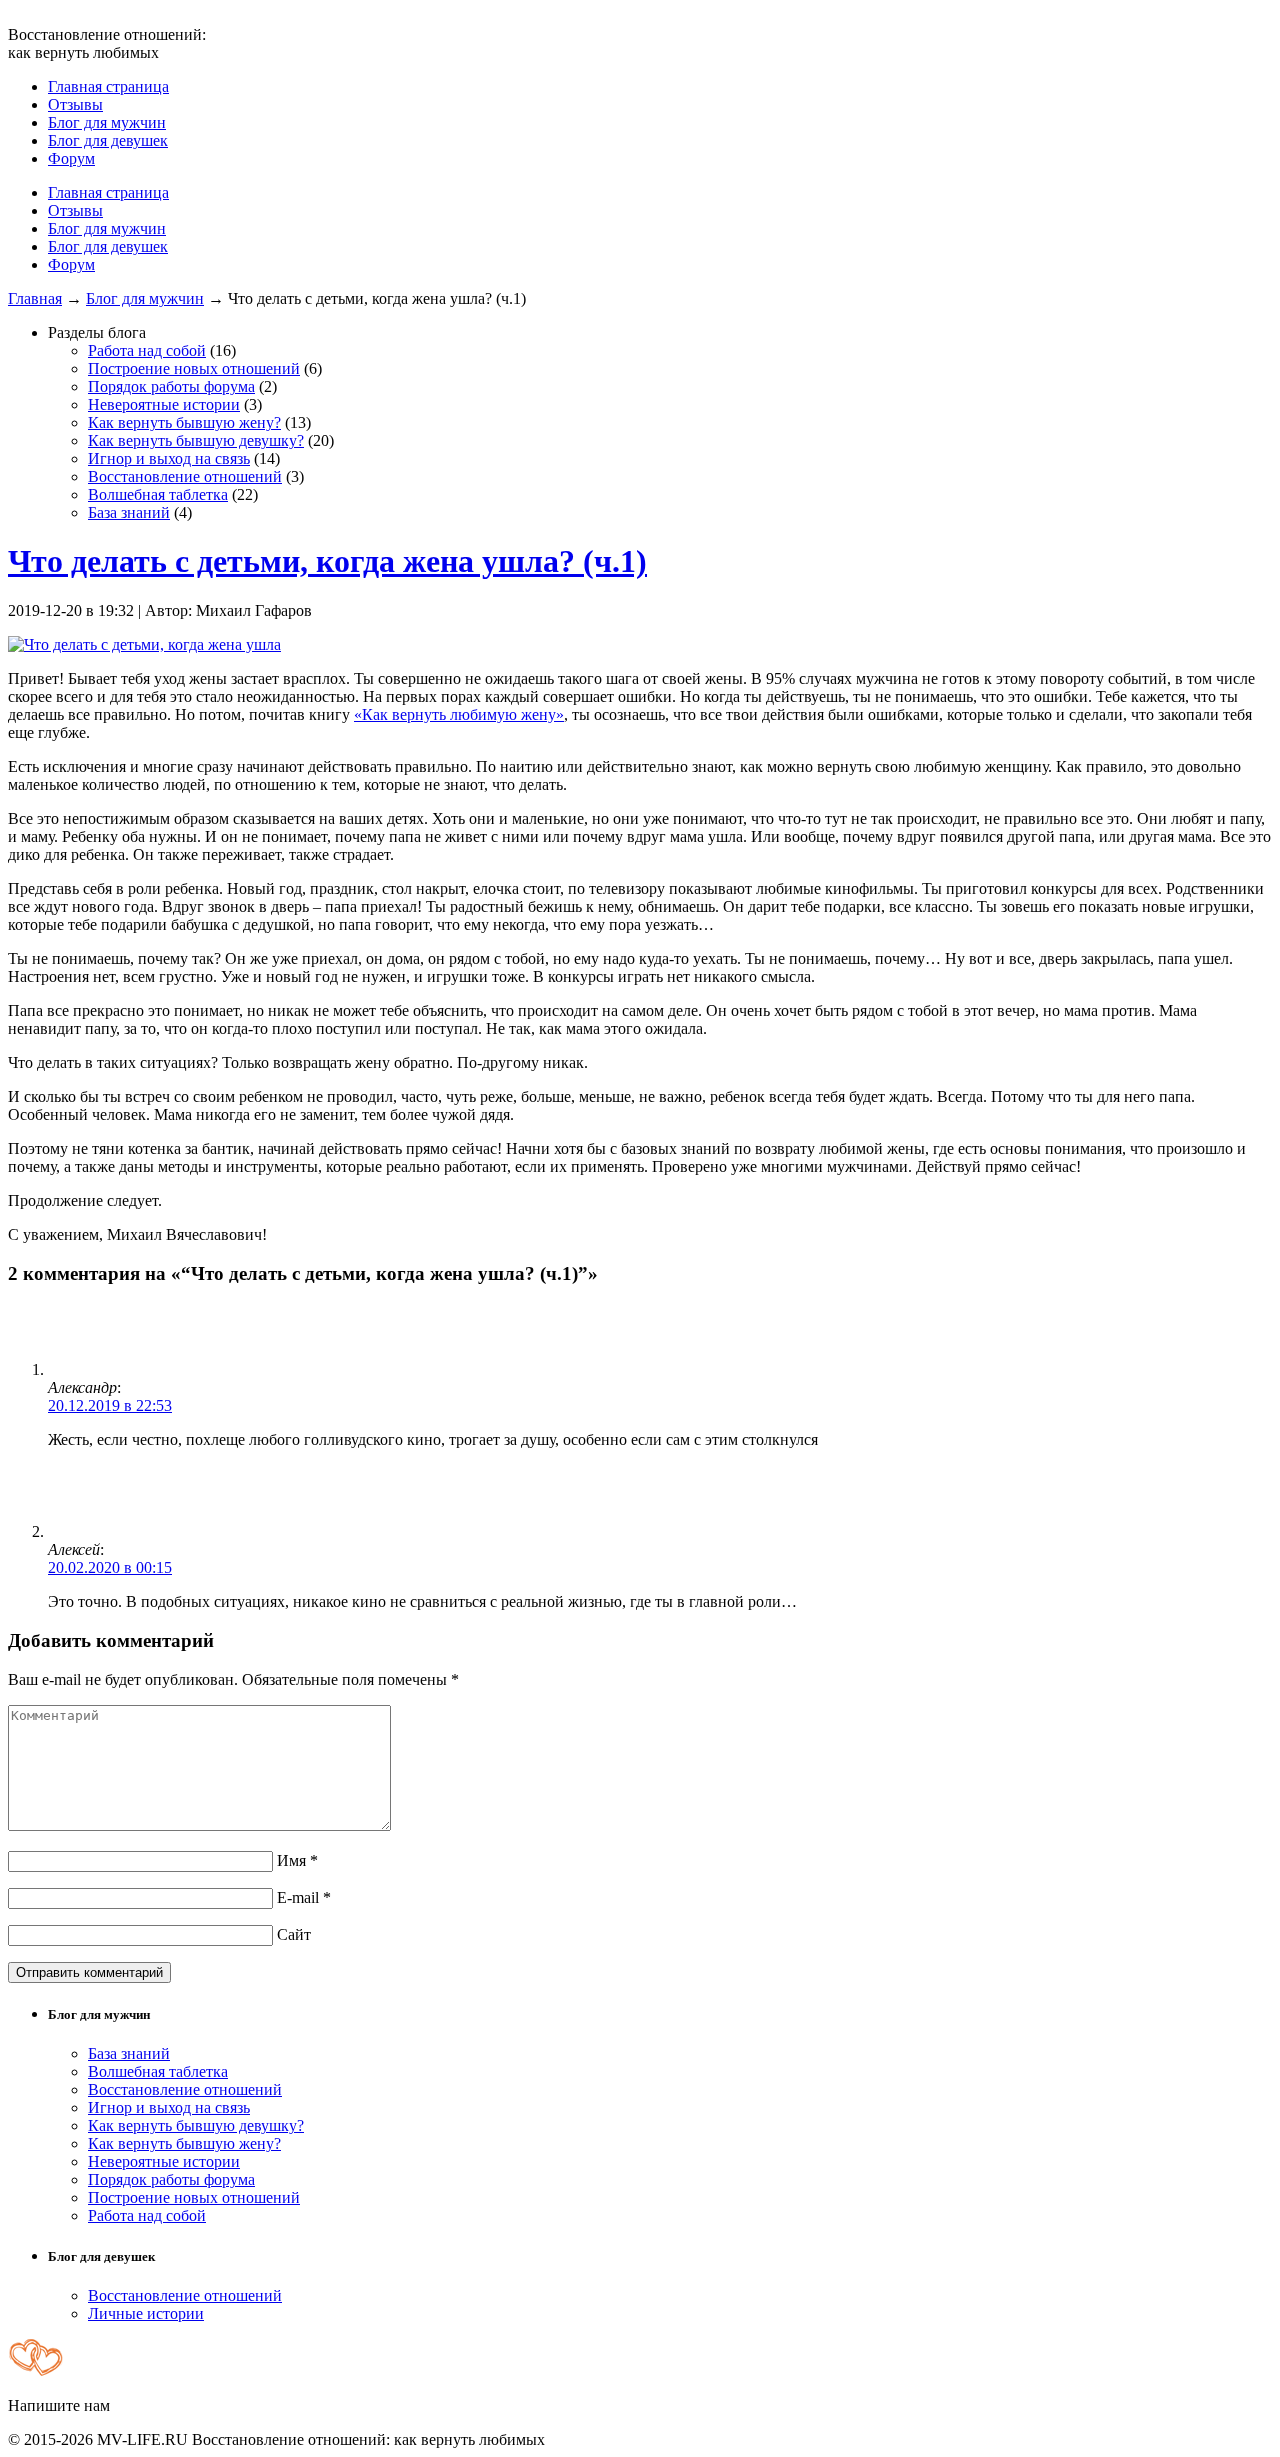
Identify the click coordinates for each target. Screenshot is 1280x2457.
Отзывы (75, 104)
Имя (297, 1860)
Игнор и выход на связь (169, 458)
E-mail (304, 1897)
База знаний (129, 512)
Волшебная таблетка (158, 494)
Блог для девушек (108, 140)
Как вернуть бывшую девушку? (196, 440)
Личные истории (146, 2313)
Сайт (294, 1934)
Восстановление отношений (185, 476)
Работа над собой (147, 350)
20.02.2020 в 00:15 (110, 1567)
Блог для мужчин (107, 122)
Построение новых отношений (194, 368)
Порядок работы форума (171, 386)
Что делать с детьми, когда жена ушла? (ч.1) (327, 561)
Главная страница (108, 86)
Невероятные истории (164, 404)
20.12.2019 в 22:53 (110, 1405)
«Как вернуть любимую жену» (459, 714)
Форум (71, 158)
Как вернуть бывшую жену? (184, 422)
